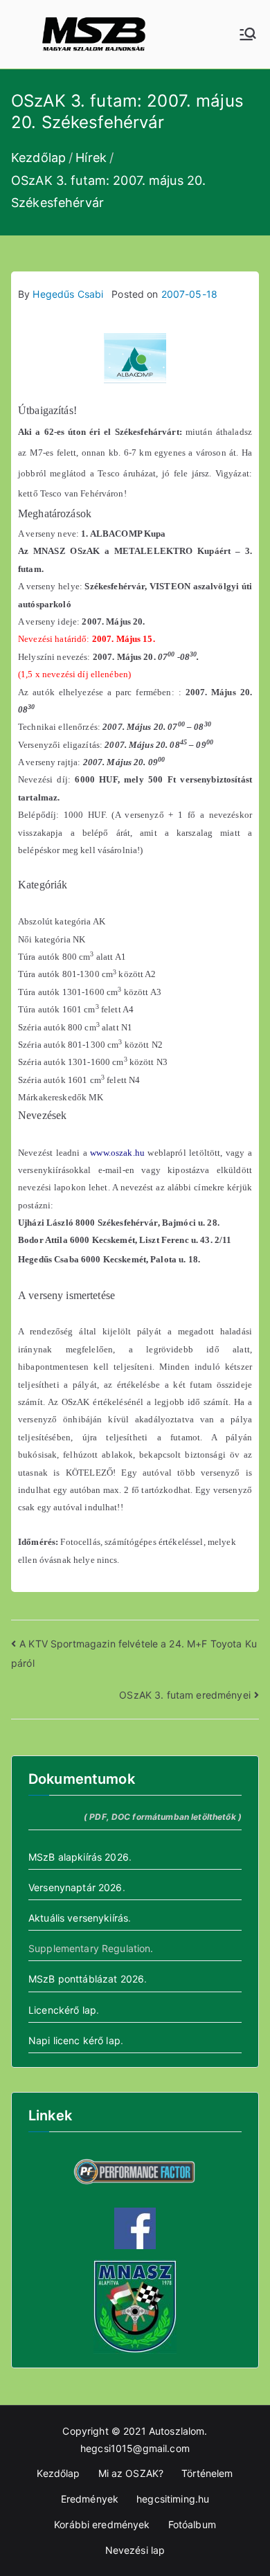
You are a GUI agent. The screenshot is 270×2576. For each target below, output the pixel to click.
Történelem (207, 2473)
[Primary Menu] (248, 34)
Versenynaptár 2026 (75, 1887)
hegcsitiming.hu (173, 2499)
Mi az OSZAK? (131, 2473)
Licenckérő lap (62, 2010)
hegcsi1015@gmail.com (135, 2448)
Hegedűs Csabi (68, 294)
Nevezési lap (135, 2550)
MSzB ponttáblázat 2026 (86, 1979)
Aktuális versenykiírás (78, 1918)
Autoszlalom (177, 2431)
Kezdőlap (58, 2473)
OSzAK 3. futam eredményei (185, 1695)
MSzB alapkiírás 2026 (79, 1857)
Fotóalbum (192, 2524)
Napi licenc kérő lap (74, 2040)
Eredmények (90, 2499)
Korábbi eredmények (102, 2524)
